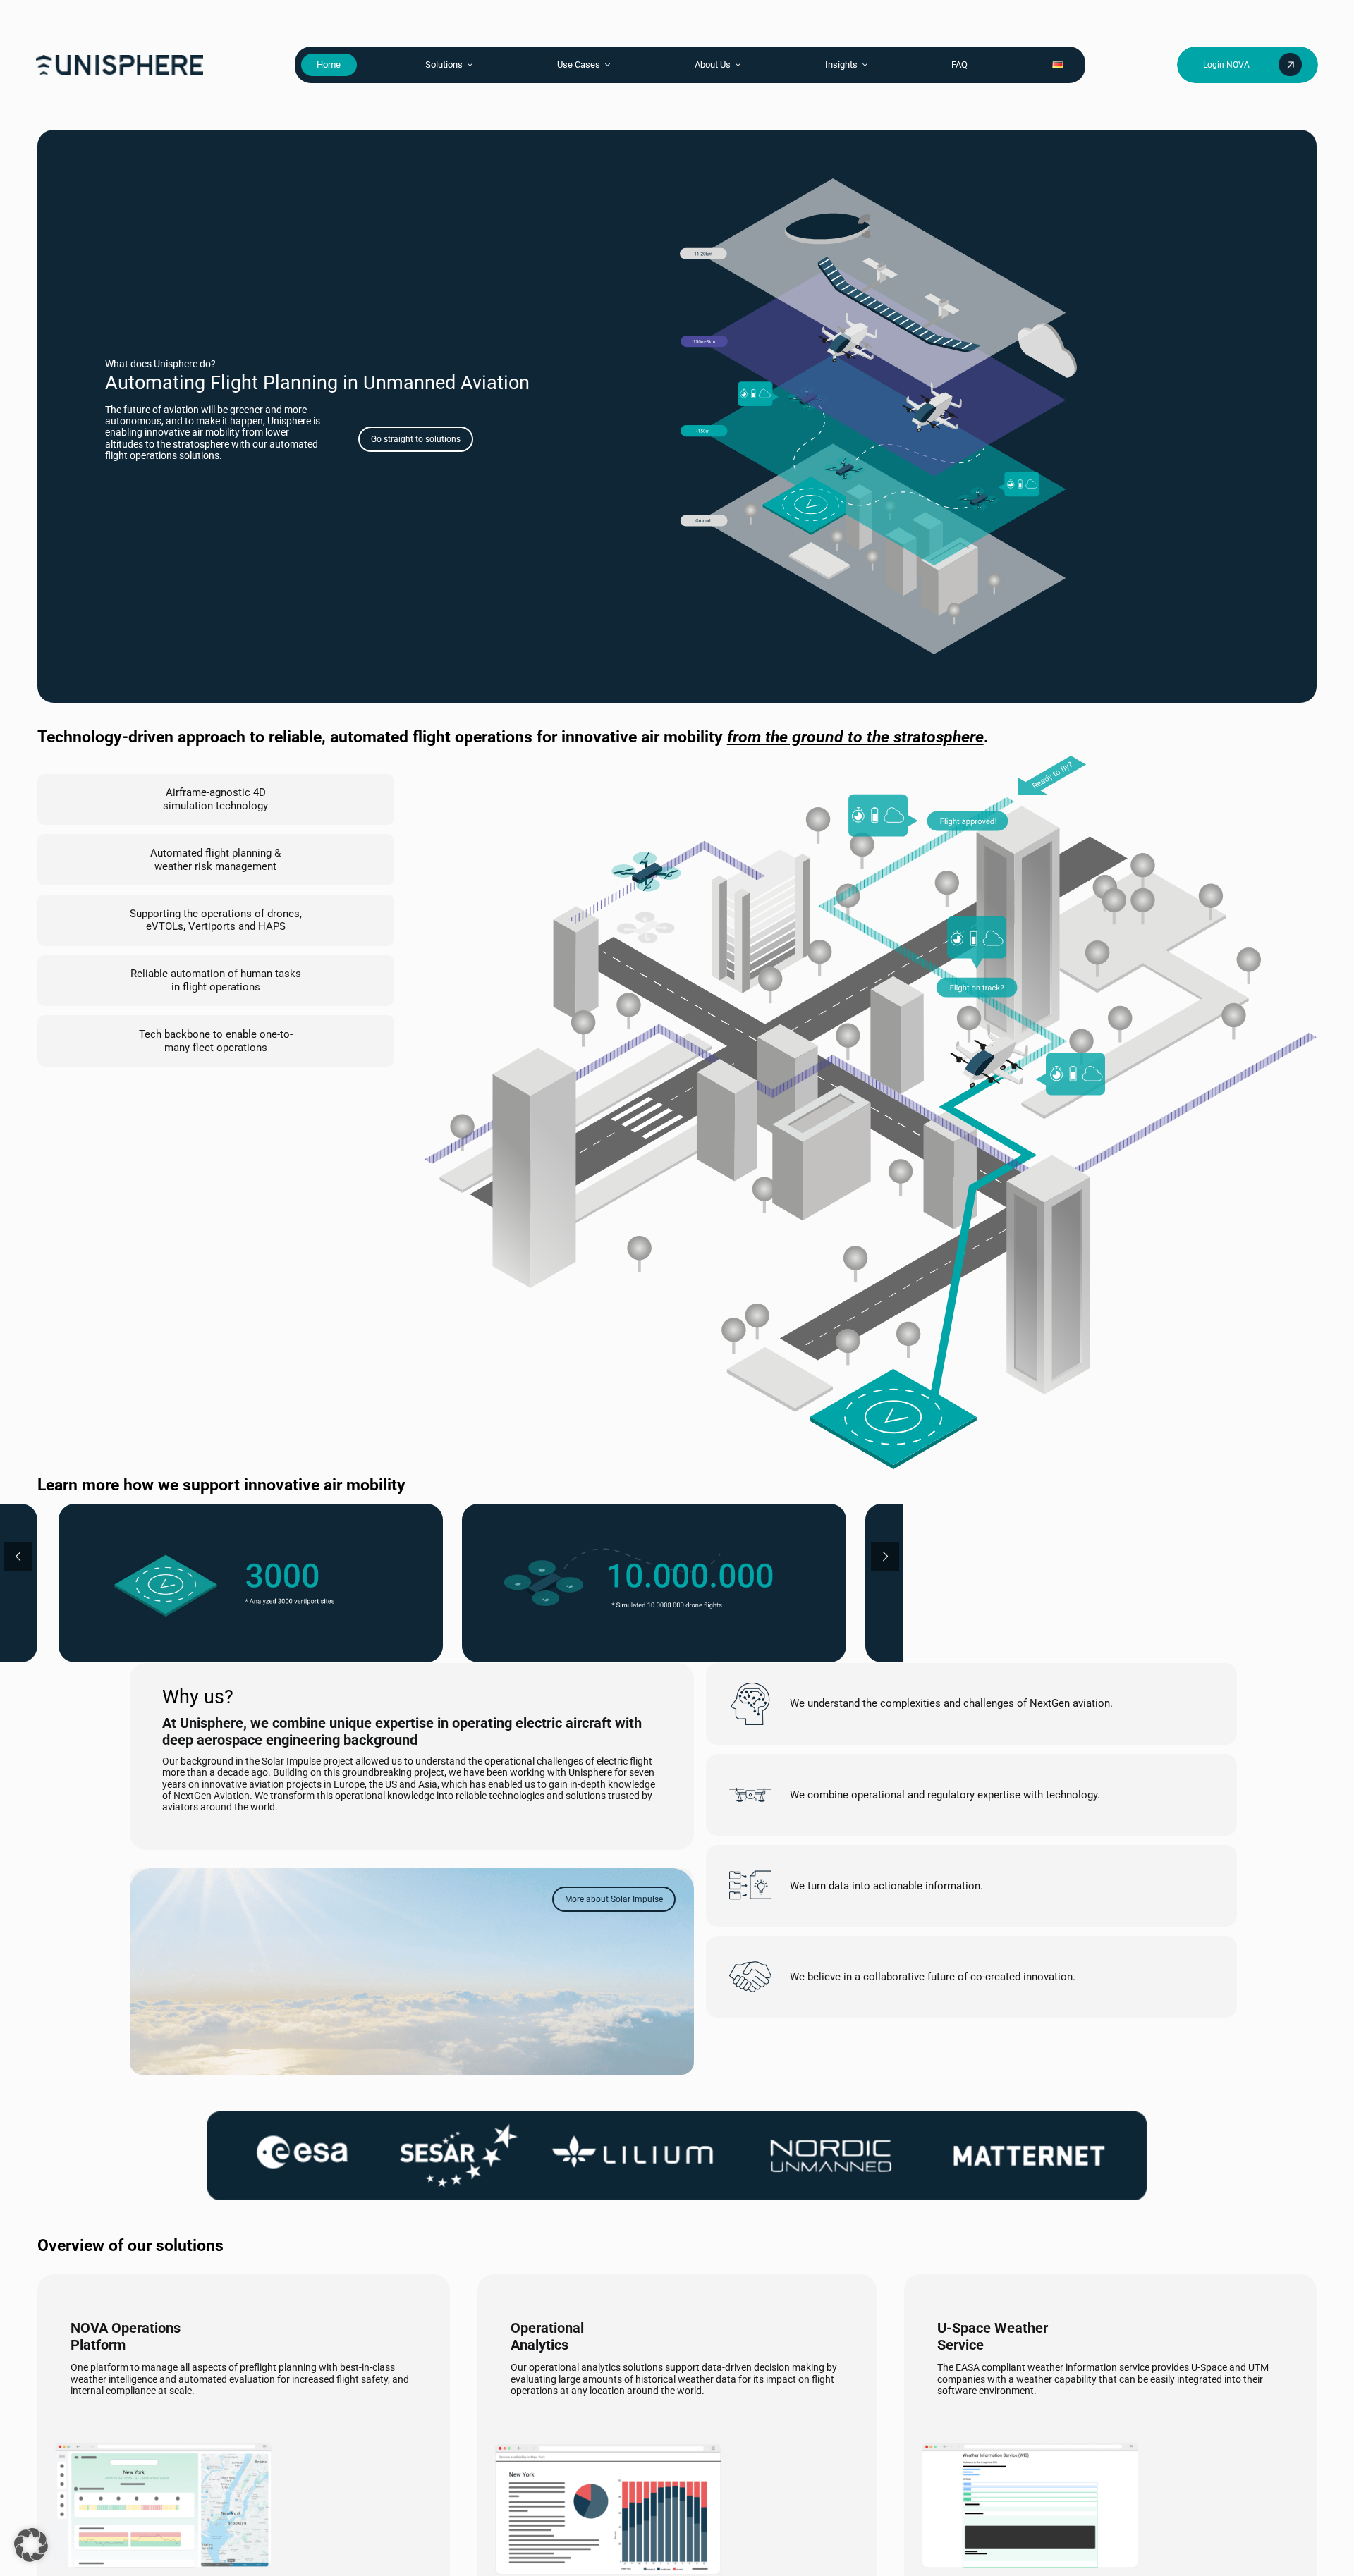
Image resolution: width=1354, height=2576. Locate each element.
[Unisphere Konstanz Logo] (120, 59)
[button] (31, 2545)
